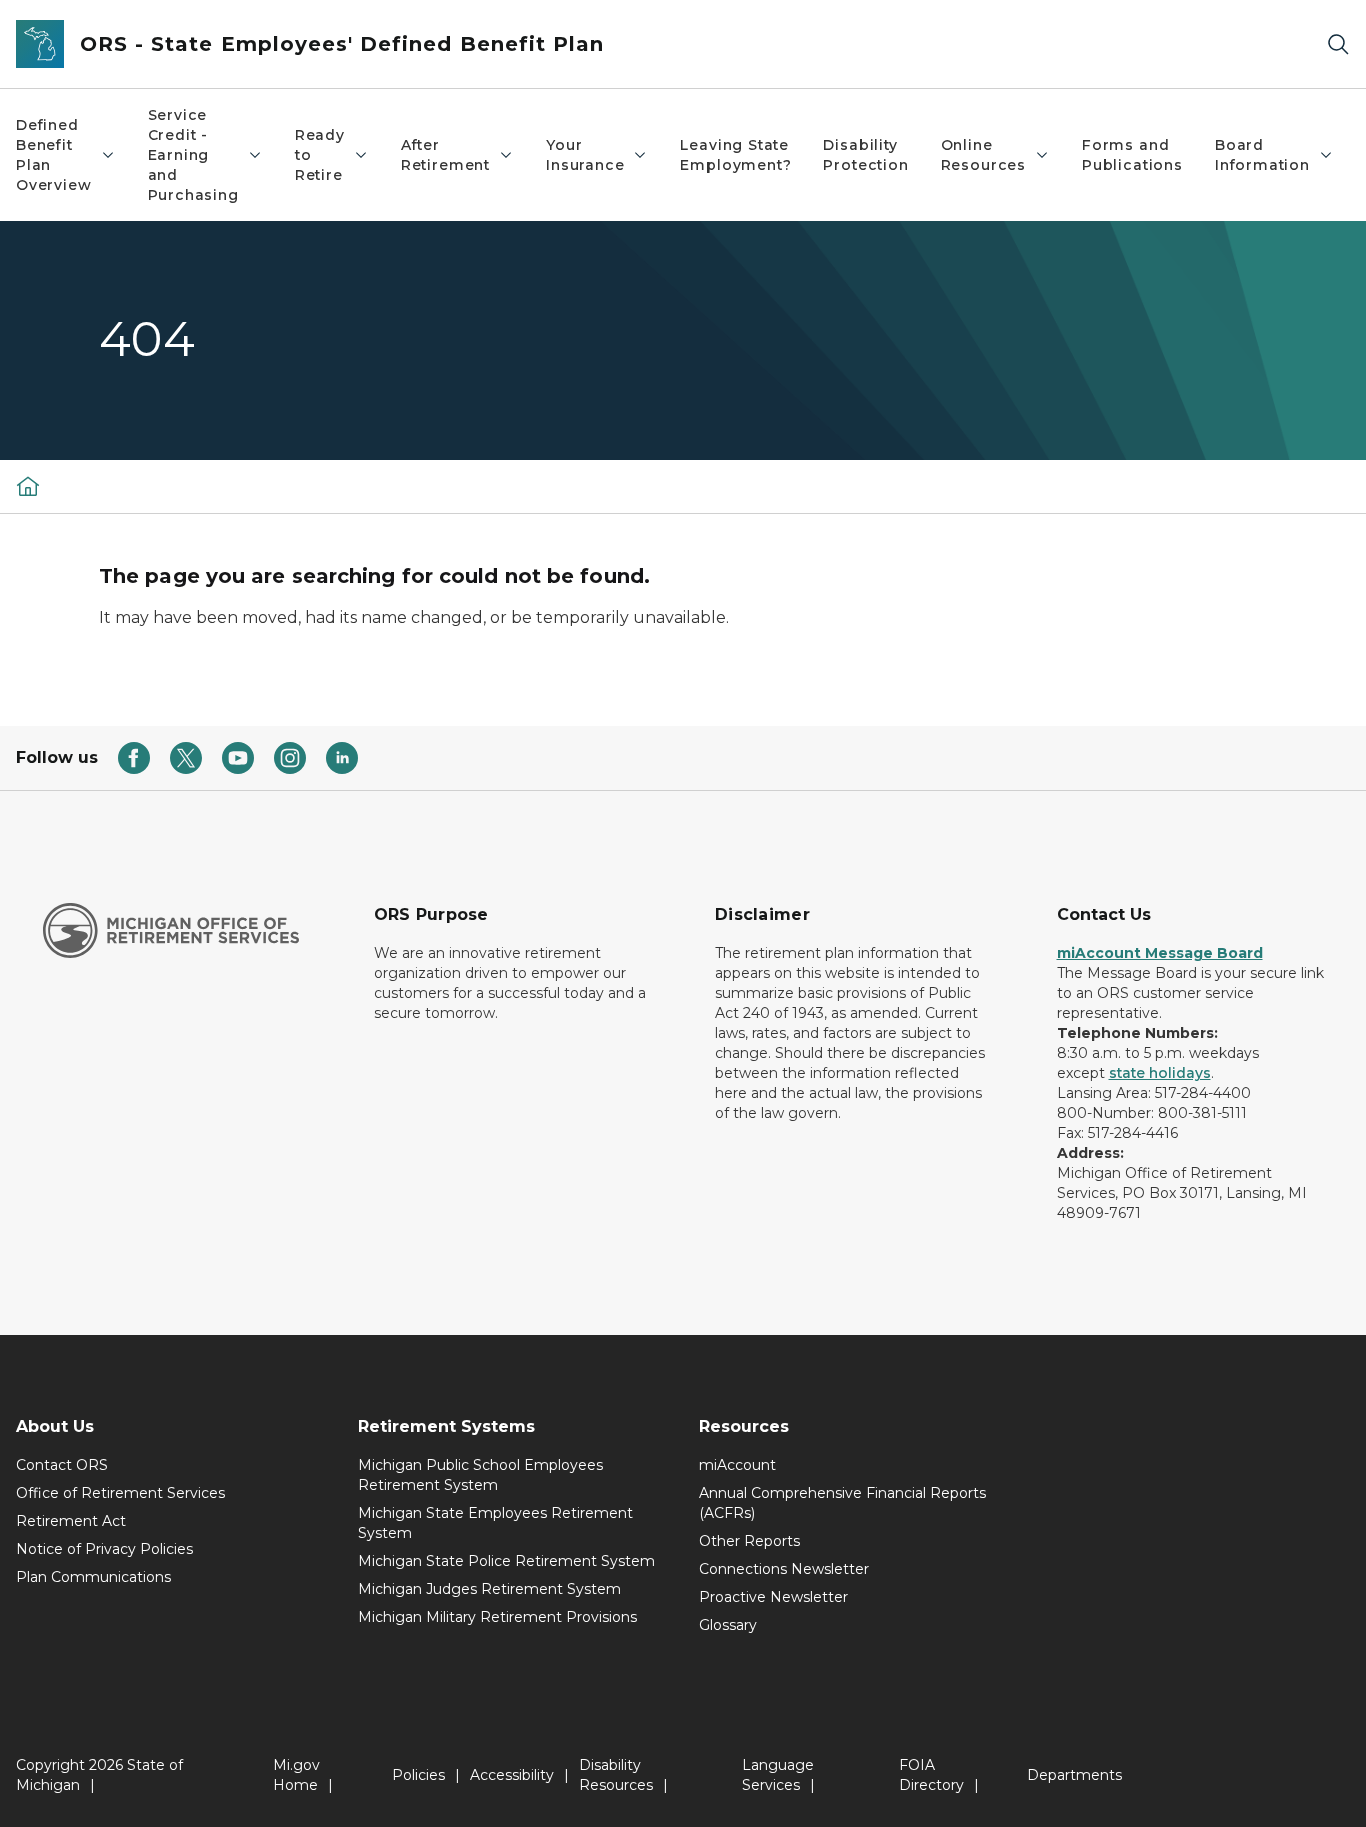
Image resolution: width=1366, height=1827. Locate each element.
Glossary (728, 1625)
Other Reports (749, 1541)
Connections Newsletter (784, 1569)
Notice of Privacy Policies (104, 1549)
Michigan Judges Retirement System (489, 1589)
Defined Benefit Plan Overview (54, 155)
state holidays (1160, 1073)
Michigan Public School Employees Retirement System (480, 1475)
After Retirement (445, 155)
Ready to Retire (320, 155)
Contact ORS (62, 1465)
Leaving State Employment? (735, 155)
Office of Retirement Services (120, 1493)
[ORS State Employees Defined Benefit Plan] (28, 486)
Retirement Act (71, 1521)
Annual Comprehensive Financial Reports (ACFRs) (842, 1503)
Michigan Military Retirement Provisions (497, 1617)
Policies (418, 1775)
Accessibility (512, 1775)
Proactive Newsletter (773, 1597)
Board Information (1262, 155)
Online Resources (983, 155)
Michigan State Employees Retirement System (495, 1523)
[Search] (1338, 44)
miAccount (737, 1465)
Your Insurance (585, 155)
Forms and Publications (1132, 155)
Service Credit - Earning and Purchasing (193, 155)
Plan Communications (93, 1577)
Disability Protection (865, 155)
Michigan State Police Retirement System (506, 1561)
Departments (1074, 1775)
